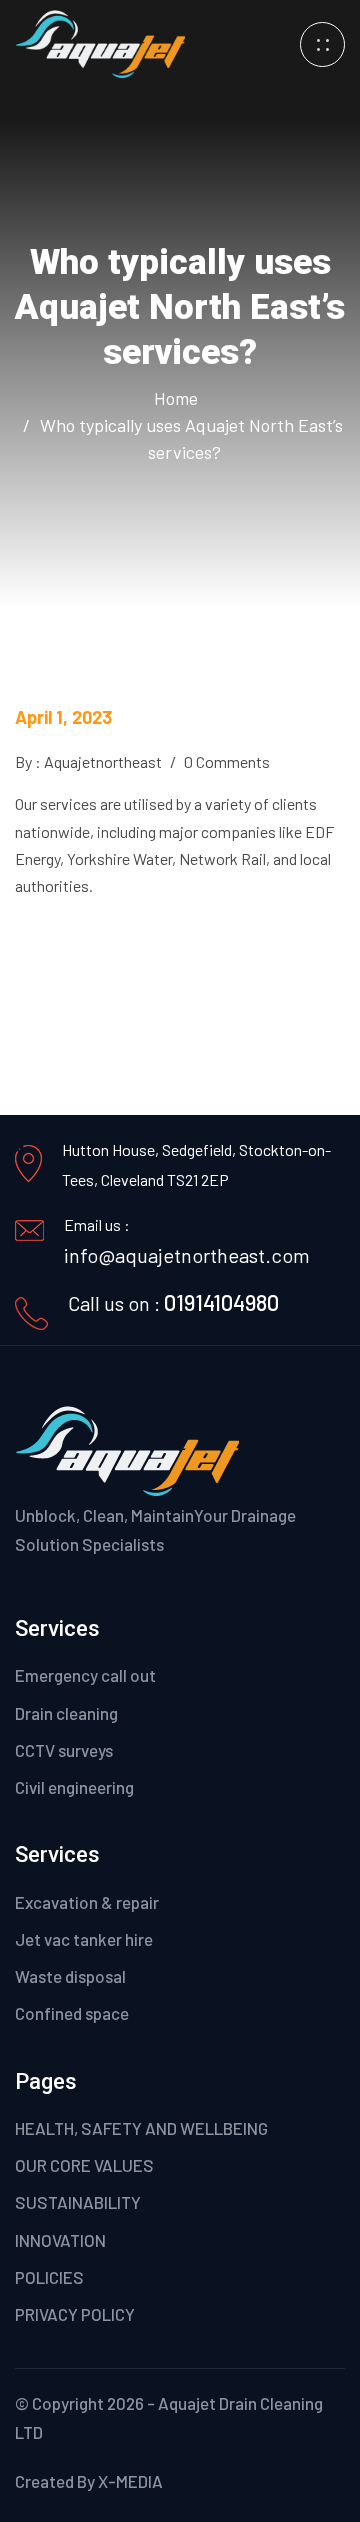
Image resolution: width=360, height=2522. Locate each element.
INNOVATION (60, 2240)
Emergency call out (85, 1675)
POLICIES (49, 2277)
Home (180, 398)
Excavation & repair (87, 1902)
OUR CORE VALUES (84, 2165)
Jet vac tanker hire (84, 1939)
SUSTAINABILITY (78, 2202)
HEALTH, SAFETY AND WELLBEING (141, 2128)
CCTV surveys (64, 1750)
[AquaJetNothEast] (100, 41)
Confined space (72, 2013)
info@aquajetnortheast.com (187, 1255)
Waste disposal (70, 1976)
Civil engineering (74, 1787)
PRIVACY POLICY (75, 2314)
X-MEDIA (130, 2481)
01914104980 (221, 1302)
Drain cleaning (66, 1713)
